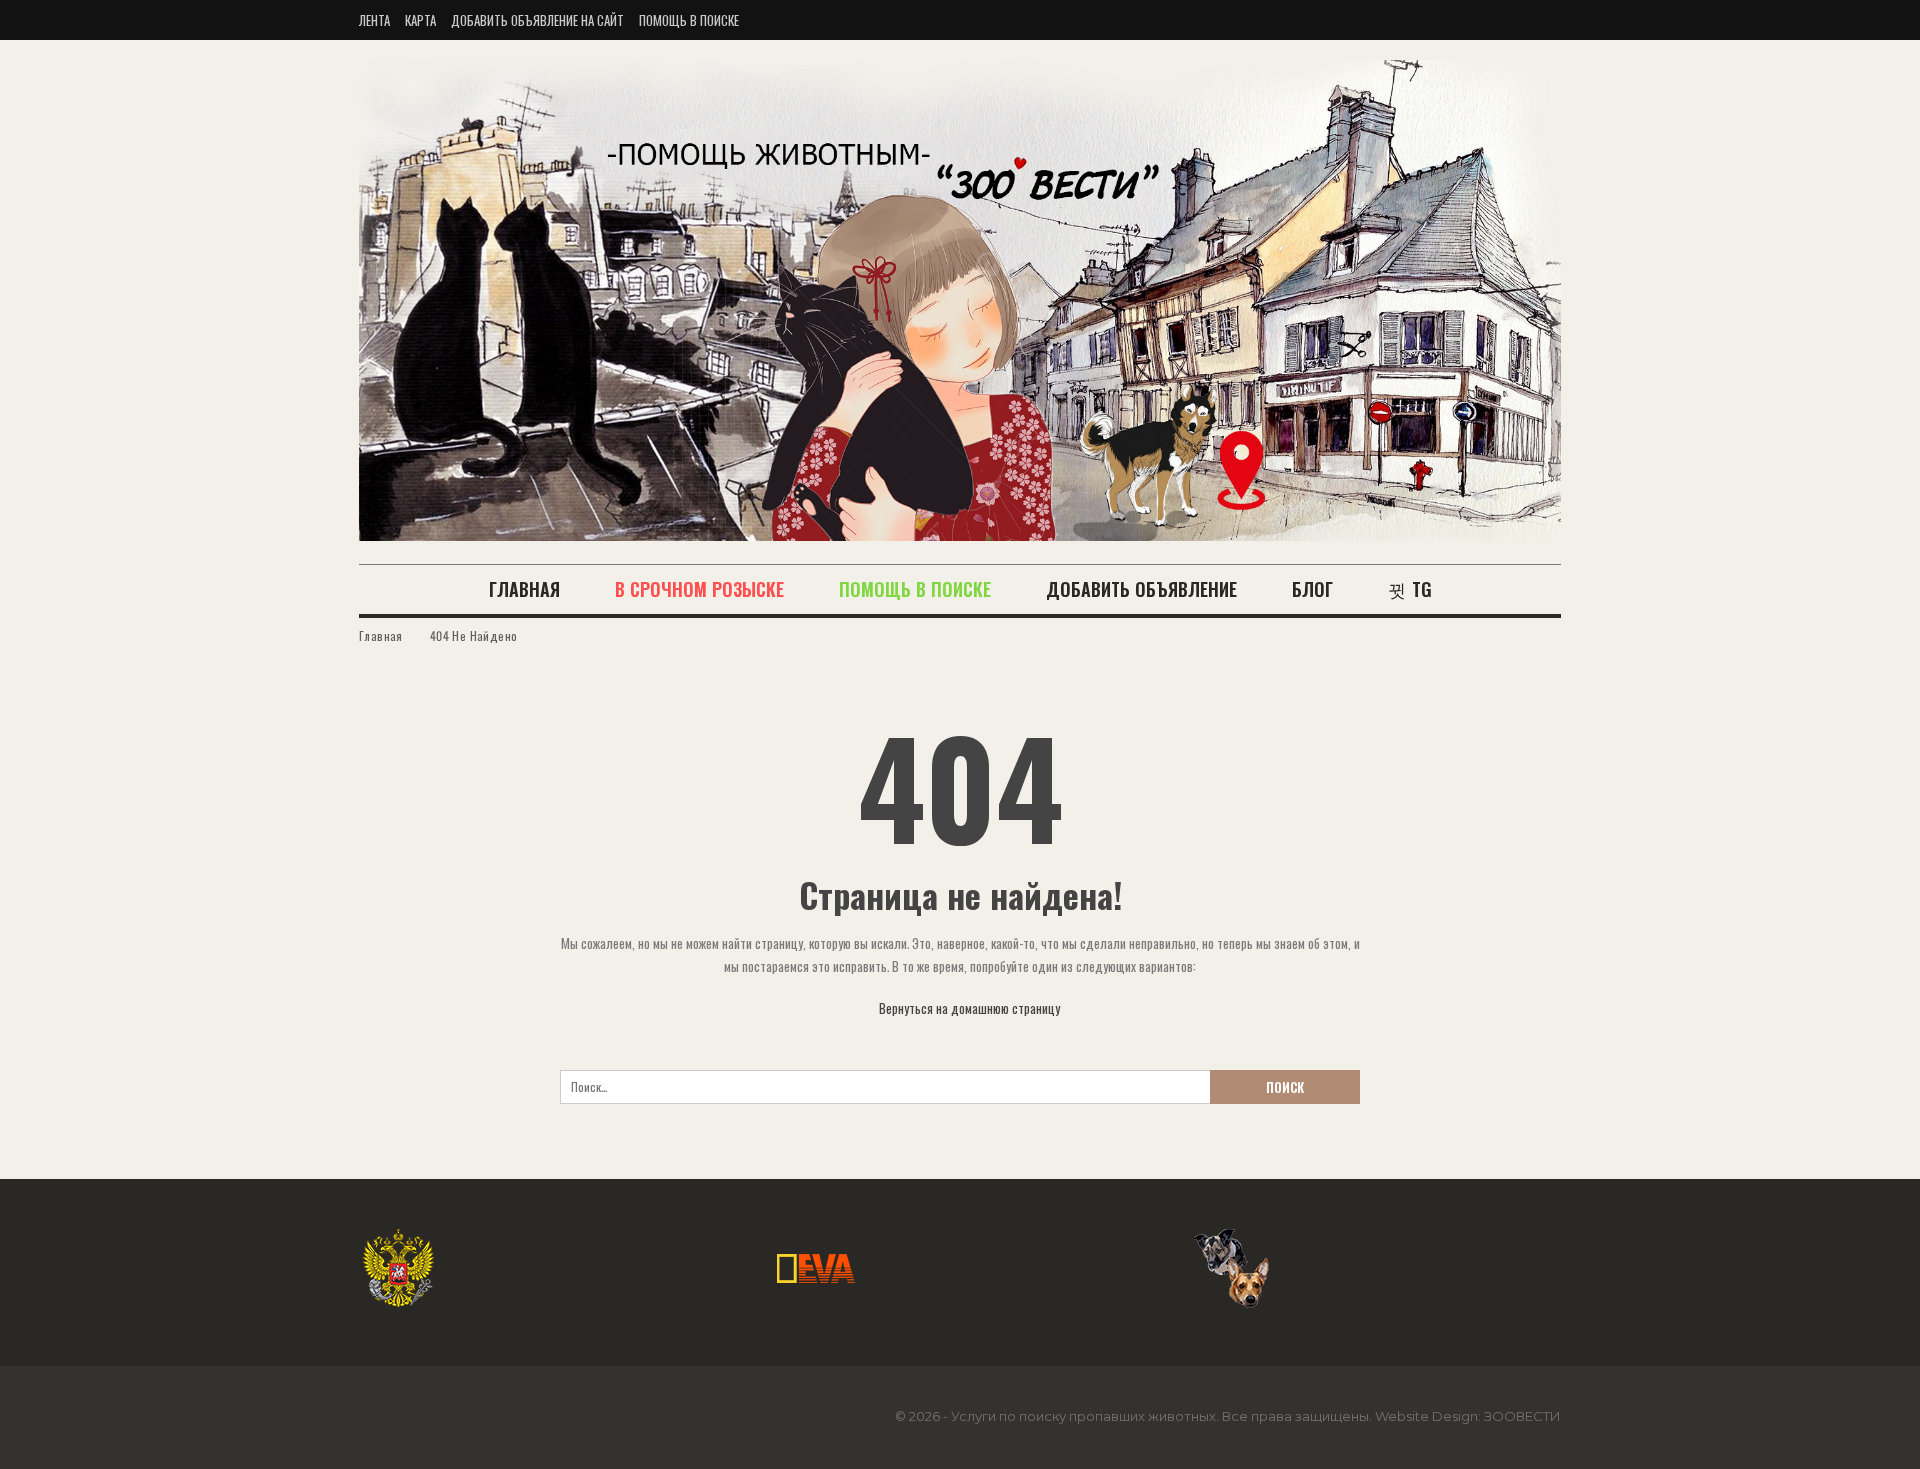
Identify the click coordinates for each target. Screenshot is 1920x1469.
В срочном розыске (699, 589)
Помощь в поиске (689, 20)
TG (1422, 589)
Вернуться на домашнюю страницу (968, 1008)
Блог (1312, 589)
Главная (524, 589)
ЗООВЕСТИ (1522, 1416)
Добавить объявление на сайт (537, 20)
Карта (420, 20)
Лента (374, 20)
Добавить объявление (1141, 589)
